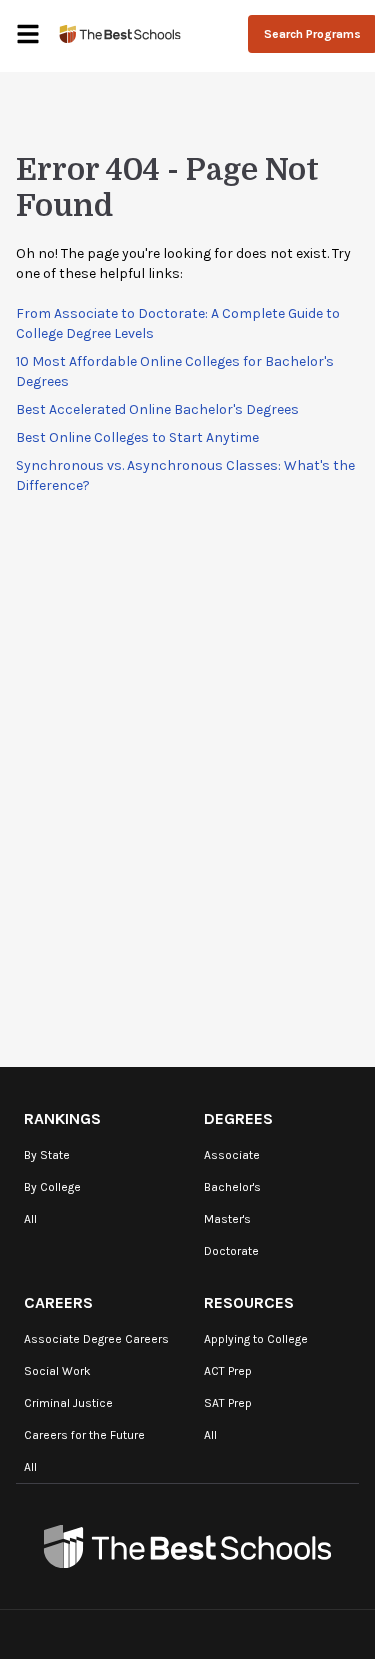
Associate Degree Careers (96, 1339)
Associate (232, 1155)
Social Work (57, 1371)
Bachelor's (232, 1187)
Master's (227, 1219)
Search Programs (312, 34)
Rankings (62, 1118)
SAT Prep (228, 1403)
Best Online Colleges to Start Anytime (137, 437)
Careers (58, 1302)
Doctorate (231, 1251)
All (30, 1219)
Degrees (238, 1118)
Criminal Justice (68, 1403)
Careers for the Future (84, 1435)
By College (52, 1187)
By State (47, 1155)
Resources (249, 1302)
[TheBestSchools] (120, 33)
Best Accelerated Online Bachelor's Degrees (157, 409)
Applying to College (256, 1339)
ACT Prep (228, 1371)
